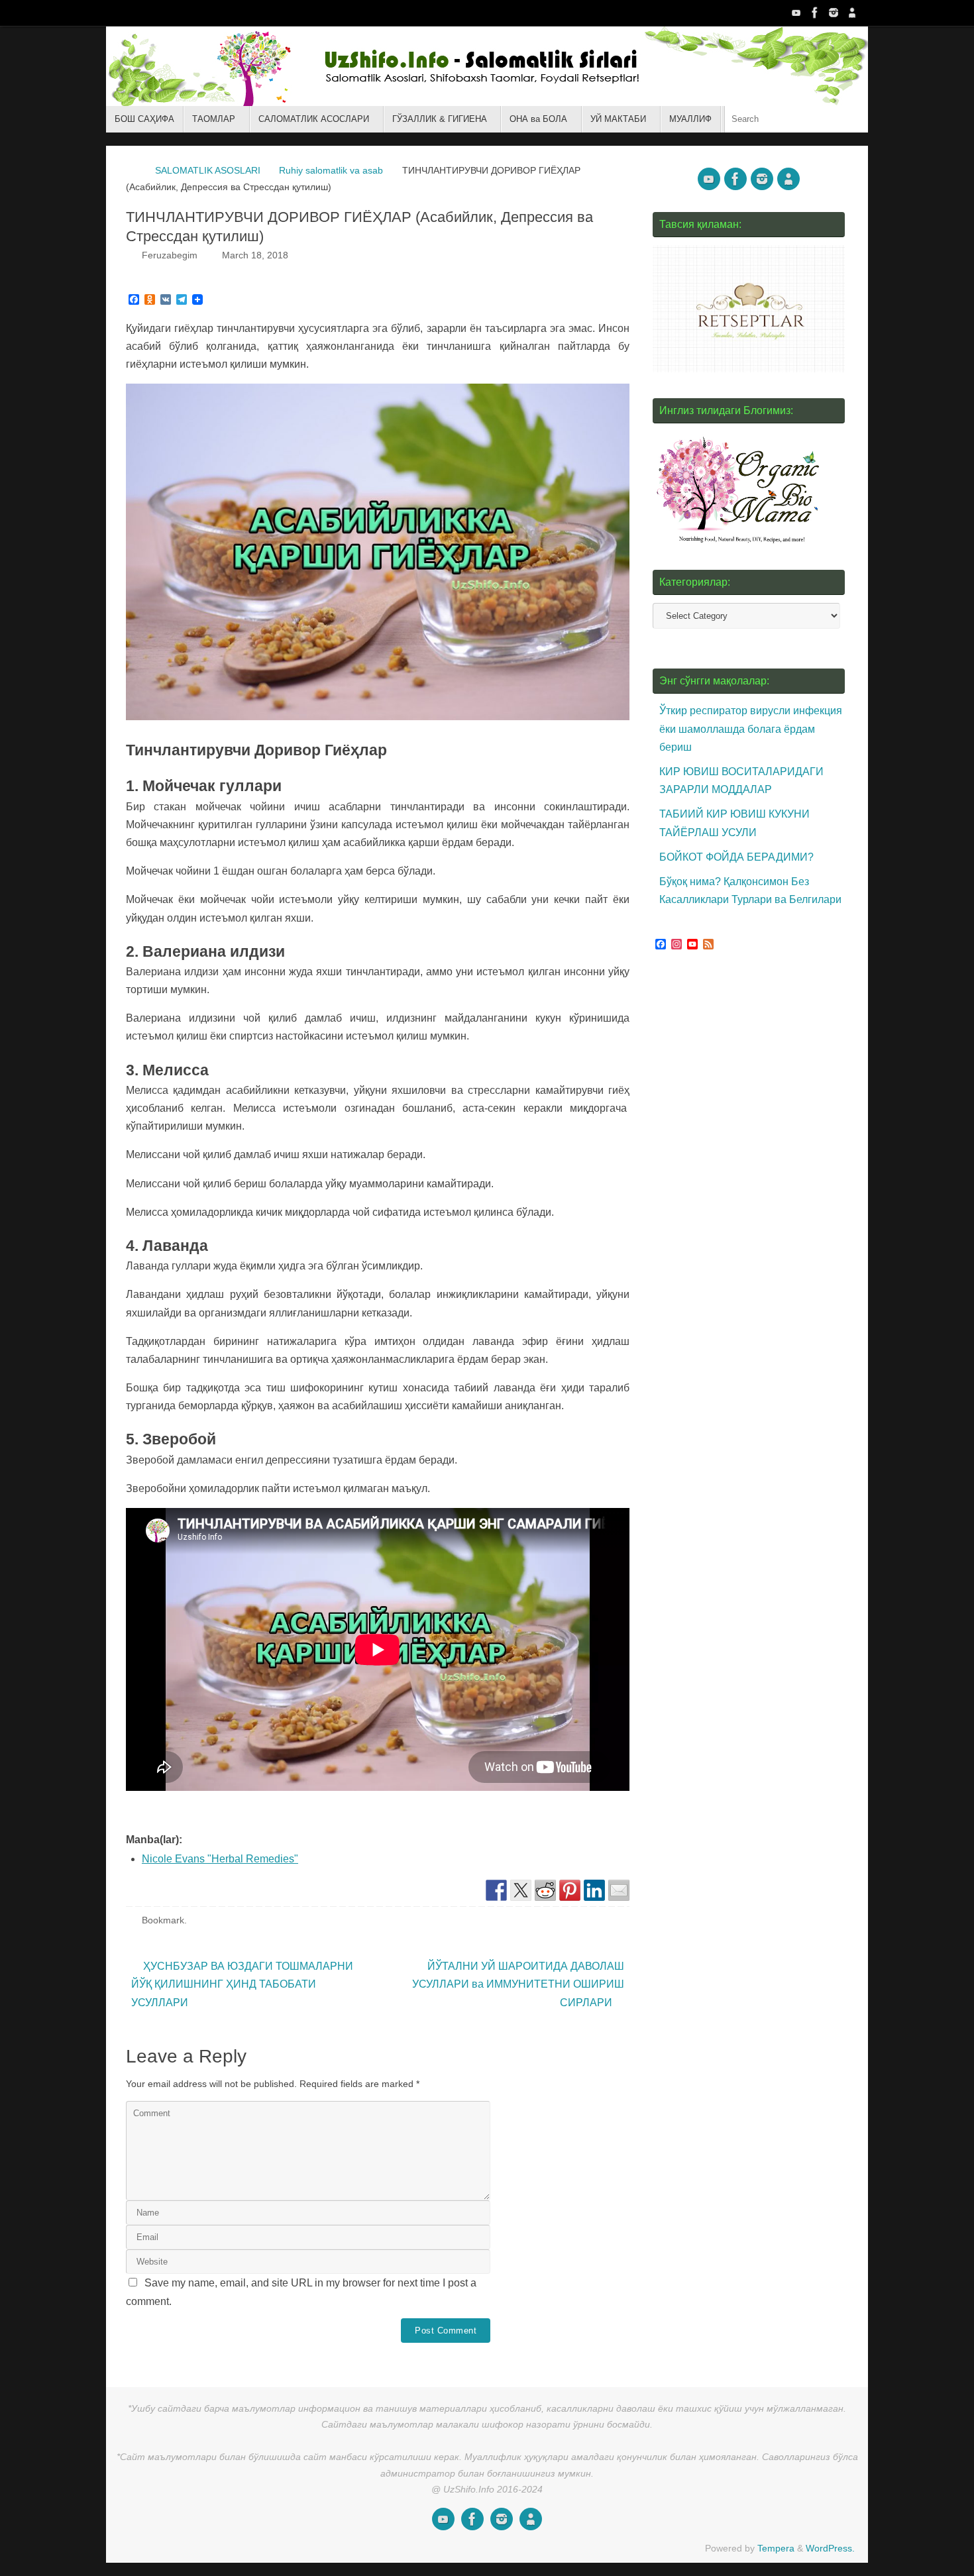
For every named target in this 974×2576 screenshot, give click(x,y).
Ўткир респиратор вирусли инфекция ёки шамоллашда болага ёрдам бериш (751, 728)
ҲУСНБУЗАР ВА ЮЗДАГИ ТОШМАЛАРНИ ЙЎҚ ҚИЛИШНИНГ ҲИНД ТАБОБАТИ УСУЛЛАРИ (242, 1984)
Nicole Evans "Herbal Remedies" (220, 1859)
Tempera (776, 2548)
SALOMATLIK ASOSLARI (208, 170)
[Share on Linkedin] (594, 1890)
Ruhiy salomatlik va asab (331, 170)
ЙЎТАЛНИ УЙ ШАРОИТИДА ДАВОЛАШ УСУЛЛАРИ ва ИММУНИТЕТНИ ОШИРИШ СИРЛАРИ (518, 1984)
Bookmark (163, 1920)
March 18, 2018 (255, 255)
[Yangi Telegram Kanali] (852, 13)
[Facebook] (815, 13)
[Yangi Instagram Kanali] (834, 13)
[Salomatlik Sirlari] (796, 13)
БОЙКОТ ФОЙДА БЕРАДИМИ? (736, 857)
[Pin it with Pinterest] (570, 1890)
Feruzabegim (170, 255)
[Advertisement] (752, 1211)
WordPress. (830, 2548)
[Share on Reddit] (545, 1890)
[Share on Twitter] (521, 1890)
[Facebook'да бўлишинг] (496, 1890)
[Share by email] (619, 1890)
